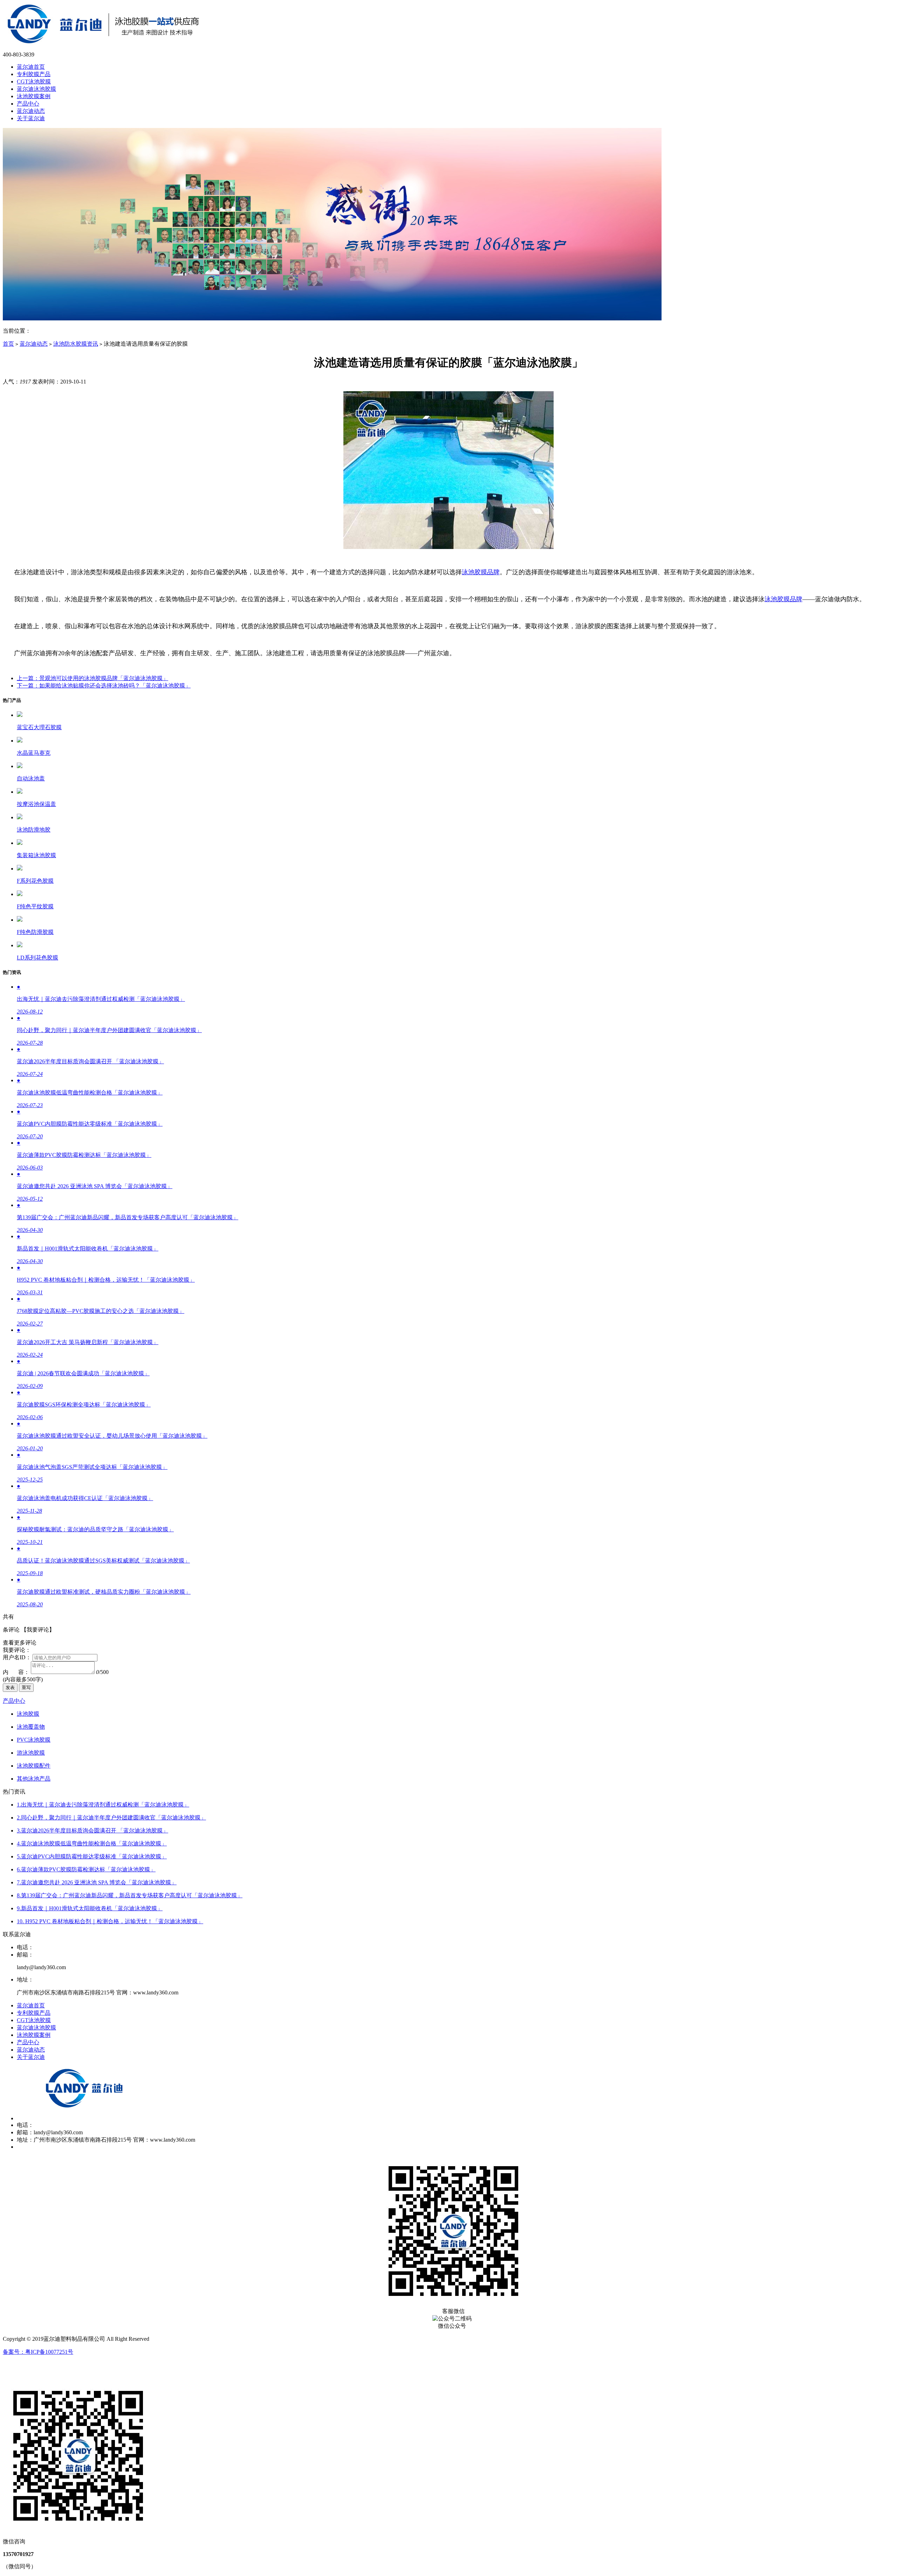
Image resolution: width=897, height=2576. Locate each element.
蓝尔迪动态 (34, 344)
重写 (26, 1687)
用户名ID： (17, 1657)
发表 (10, 1687)
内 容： (16, 1672)
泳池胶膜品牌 (481, 572)
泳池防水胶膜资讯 (76, 344)
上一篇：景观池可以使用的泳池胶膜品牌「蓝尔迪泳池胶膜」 (93, 678)
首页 (8, 344)
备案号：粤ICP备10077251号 (38, 2352)
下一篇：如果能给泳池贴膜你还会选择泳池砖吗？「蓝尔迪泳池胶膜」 (104, 686)
